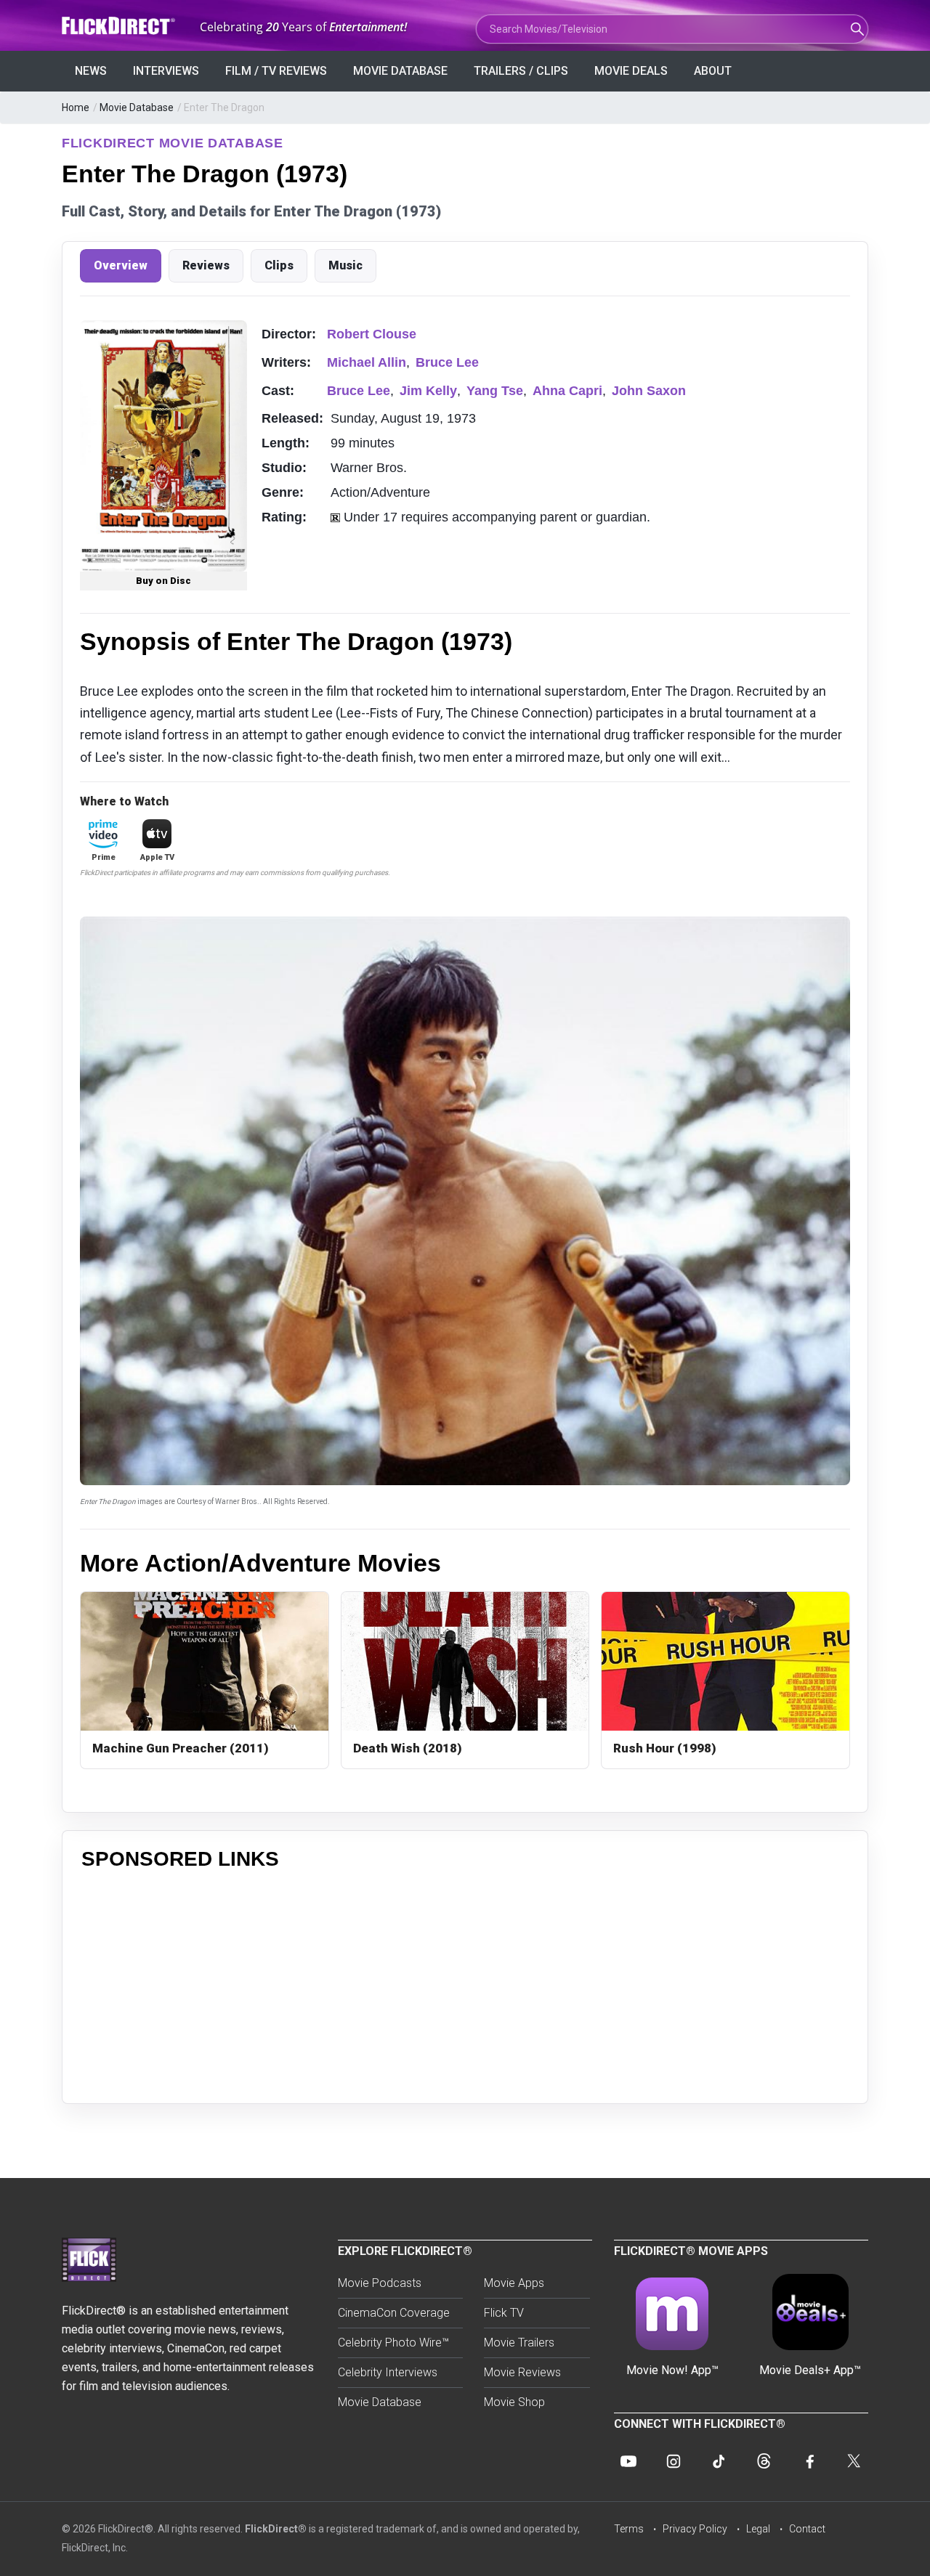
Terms (629, 2529)
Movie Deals (631, 71)
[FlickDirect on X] (854, 2461)
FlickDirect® (276, 2529)
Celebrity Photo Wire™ (393, 2343)
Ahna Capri (567, 391)
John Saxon (649, 391)
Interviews (166, 71)
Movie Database (400, 71)
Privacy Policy (695, 2529)
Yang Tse (495, 391)
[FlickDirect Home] (120, 26)
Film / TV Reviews (276, 71)
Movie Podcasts (380, 2283)
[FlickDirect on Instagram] (674, 2461)
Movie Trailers (519, 2343)
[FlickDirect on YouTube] (628, 2461)
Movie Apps (514, 2283)
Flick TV (504, 2313)
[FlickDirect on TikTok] (719, 2461)
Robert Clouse (372, 334)
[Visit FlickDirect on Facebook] (809, 2461)
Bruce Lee (447, 362)
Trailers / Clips (521, 71)
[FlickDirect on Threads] (764, 2461)
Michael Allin (367, 362)
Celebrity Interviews (388, 2372)
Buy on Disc (163, 581)
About (713, 71)
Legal (758, 2529)
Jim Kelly (428, 391)
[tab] (121, 266)
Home (76, 107)
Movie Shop (514, 2402)
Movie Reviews (522, 2372)
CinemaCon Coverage (394, 2313)
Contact (807, 2529)
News (91, 71)
